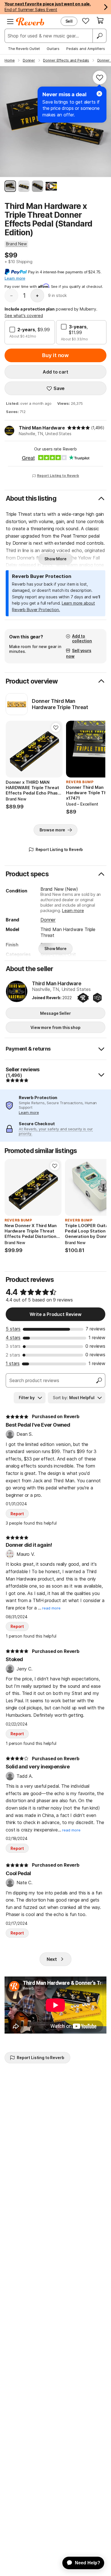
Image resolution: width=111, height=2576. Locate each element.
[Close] (99, 94)
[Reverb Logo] (30, 22)
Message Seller (55, 1013)
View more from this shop (55, 1027)
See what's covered (24, 316)
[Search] (99, 36)
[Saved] (86, 21)
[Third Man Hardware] (17, 992)
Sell (69, 21)
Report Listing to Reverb (58, 476)
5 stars (13, 1329)
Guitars (53, 49)
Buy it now (55, 355)
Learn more (73, 910)
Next (52, 1959)
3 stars (13, 1346)
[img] (79, 428)
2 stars (13, 1355)
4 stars (13, 1338)
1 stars (13, 1363)
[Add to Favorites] (100, 77)
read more (51, 1608)
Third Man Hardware (42, 428)
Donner (48, 920)
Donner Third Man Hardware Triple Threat (60, 704)
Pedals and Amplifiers (86, 49)
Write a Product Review (55, 1314)
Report (17, 1514)
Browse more (52, 830)
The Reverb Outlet (24, 49)
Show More (55, 559)
